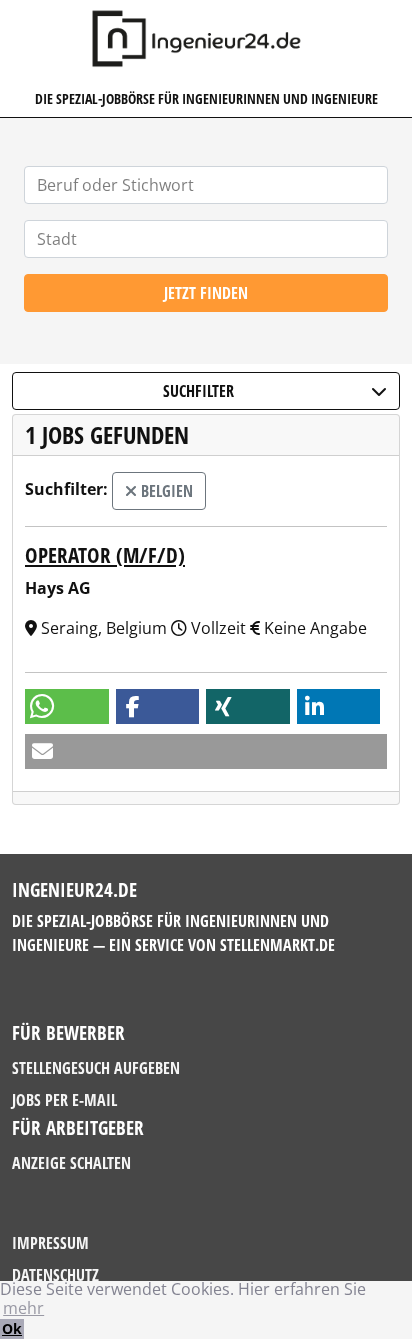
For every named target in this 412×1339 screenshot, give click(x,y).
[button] (67, 706)
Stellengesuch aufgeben (96, 1068)
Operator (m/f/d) (105, 555)
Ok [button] (12, 1328)
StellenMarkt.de (277, 945)
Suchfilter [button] (198, 391)
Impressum (50, 1243)
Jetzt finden (206, 293)
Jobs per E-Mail (64, 1100)
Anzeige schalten (71, 1163)
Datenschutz (55, 1275)
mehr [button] (23, 1308)
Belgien (165, 491)
